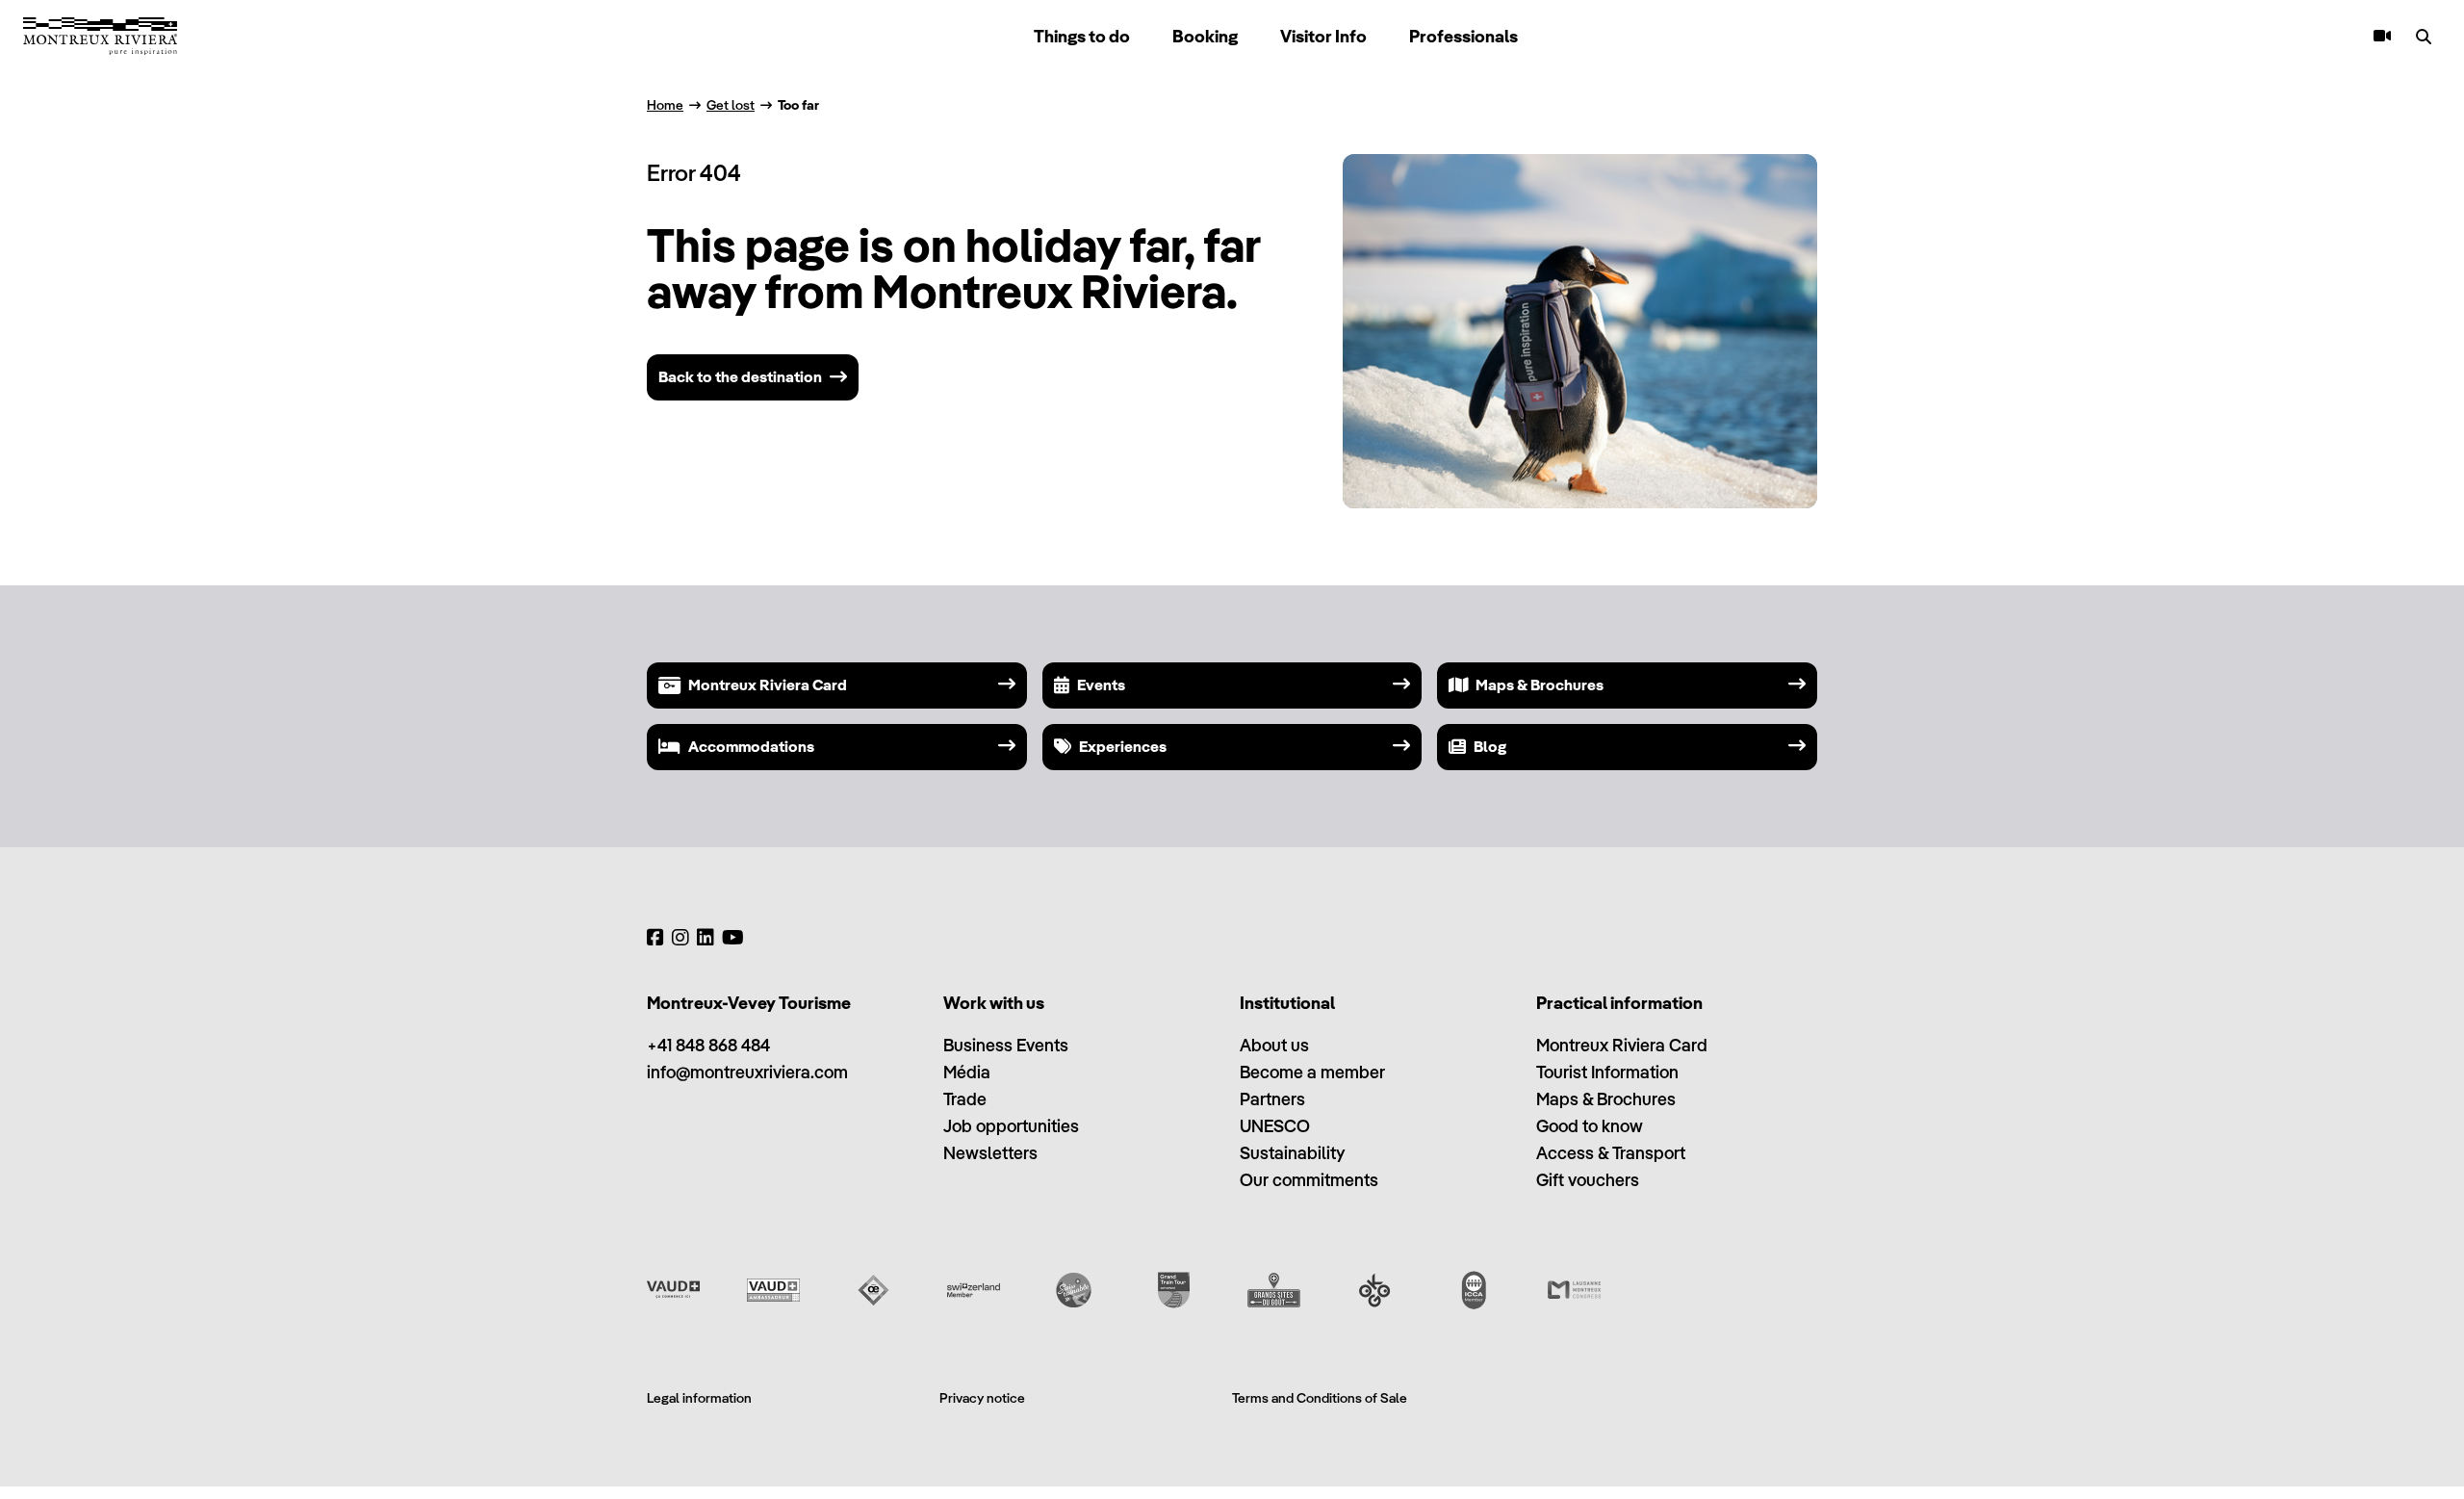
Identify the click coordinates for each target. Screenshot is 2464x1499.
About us (1274, 1045)
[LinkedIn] (706, 938)
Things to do (1082, 36)
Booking (1205, 36)
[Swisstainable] (1074, 1290)
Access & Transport (1611, 1153)
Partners (1272, 1099)
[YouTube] (733, 938)
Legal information (699, 1398)
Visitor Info (1323, 36)
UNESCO (1275, 1126)
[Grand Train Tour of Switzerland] (1174, 1290)
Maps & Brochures (1606, 1099)
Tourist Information (1607, 1072)
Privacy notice (982, 1398)
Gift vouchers (1588, 1180)
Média (967, 1072)
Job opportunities (1011, 1126)
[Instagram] (680, 938)
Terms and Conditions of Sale (1320, 1398)
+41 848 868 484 (708, 1045)
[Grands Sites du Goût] (1274, 1290)
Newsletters (990, 1153)
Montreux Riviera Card (1622, 1045)
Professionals (1463, 36)
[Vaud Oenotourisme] (873, 1290)
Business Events (1006, 1045)
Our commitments (1309, 1180)
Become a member (1312, 1072)
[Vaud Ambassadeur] (773, 1290)
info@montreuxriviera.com (747, 1072)
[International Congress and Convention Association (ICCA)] (1474, 1290)
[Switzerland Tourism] (974, 1290)
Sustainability (1292, 1153)
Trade (965, 1099)
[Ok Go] (1374, 1290)
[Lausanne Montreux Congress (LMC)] (1574, 1290)
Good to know (1590, 1126)
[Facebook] (655, 938)
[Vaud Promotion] (673, 1290)
